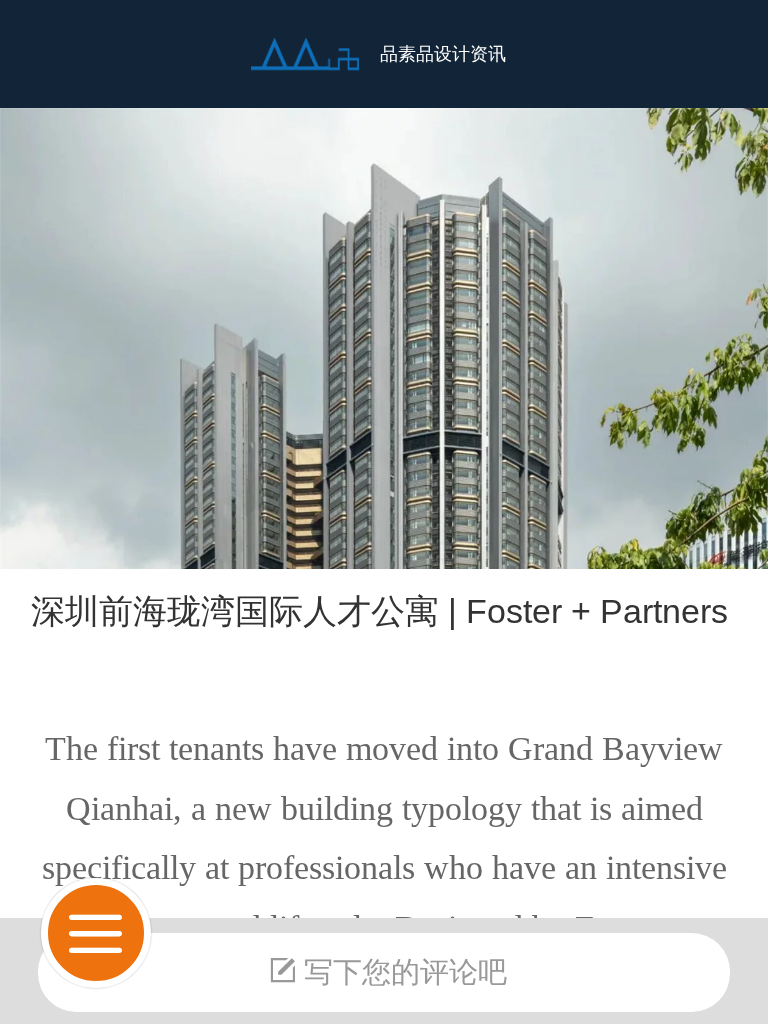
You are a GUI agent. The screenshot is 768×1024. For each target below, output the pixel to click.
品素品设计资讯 (443, 54)
